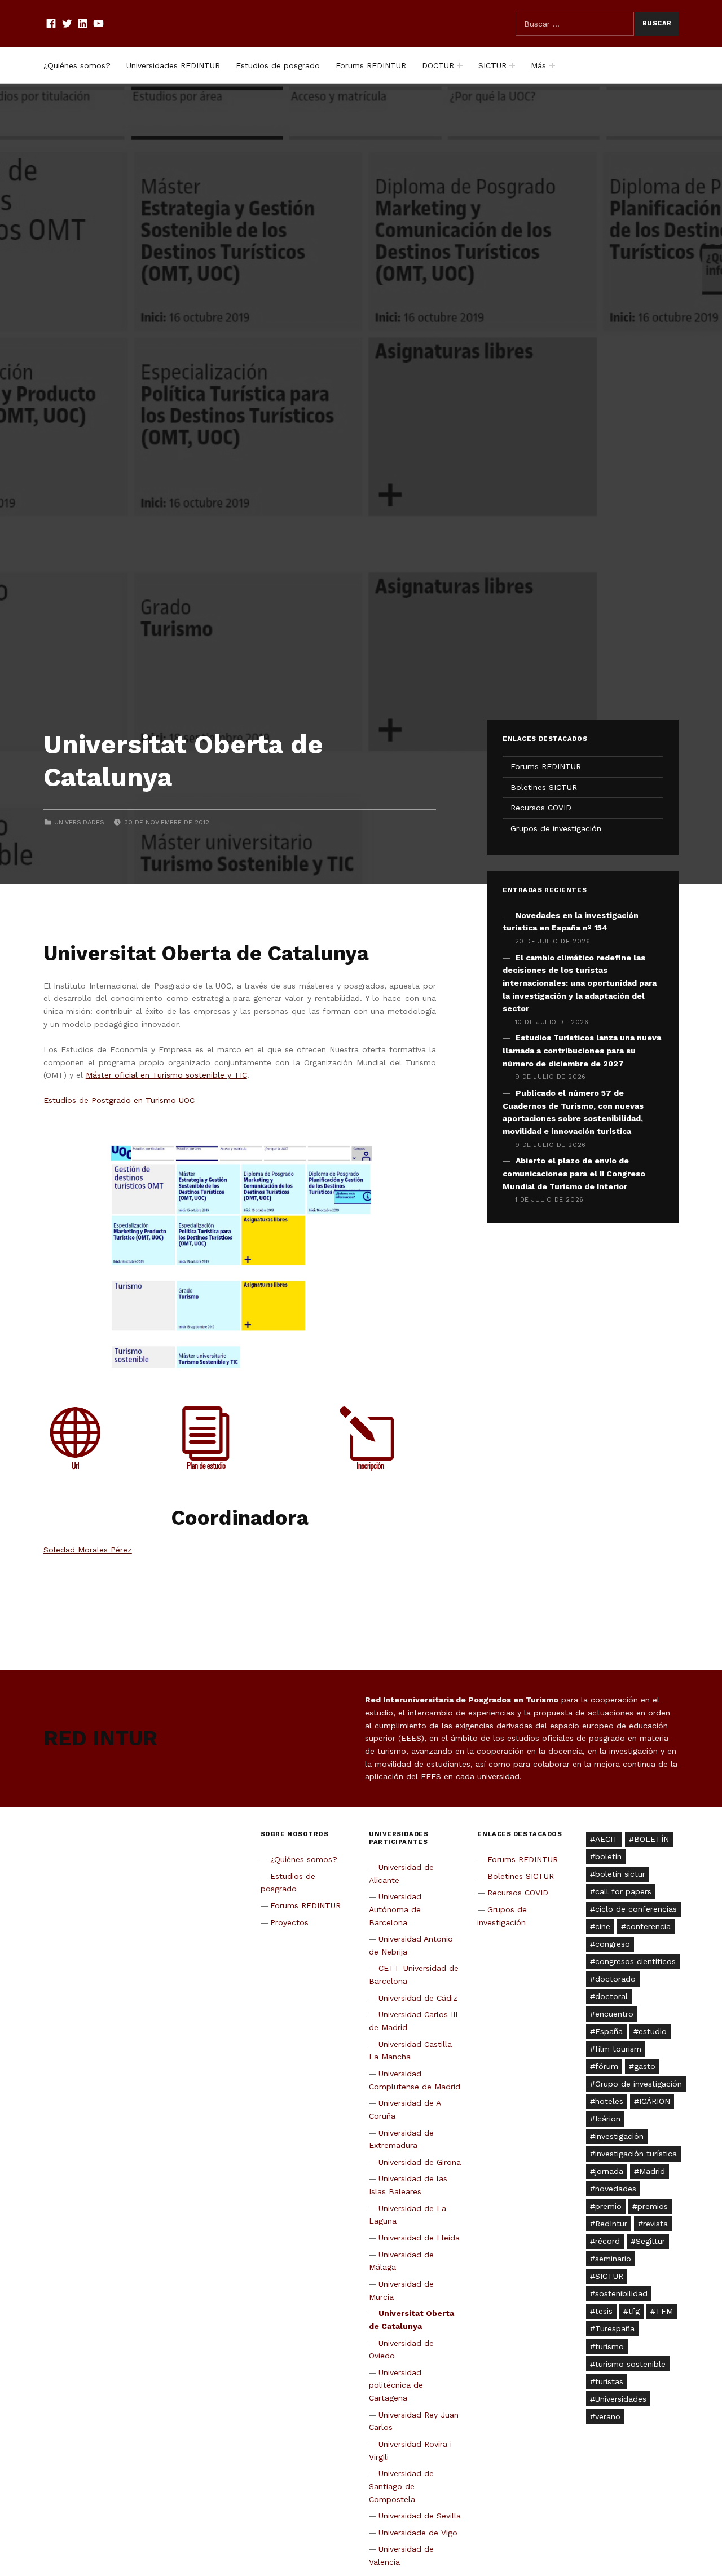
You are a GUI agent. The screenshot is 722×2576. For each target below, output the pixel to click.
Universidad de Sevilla (420, 2516)
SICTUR (492, 65)
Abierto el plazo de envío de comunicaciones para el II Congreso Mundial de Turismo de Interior (574, 1173)
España (609, 2031)
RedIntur (611, 2224)
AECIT (607, 1839)
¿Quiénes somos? (77, 65)
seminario (613, 2259)
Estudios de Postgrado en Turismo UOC (119, 1100)
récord (607, 2241)
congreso (613, 1944)
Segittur (650, 2241)
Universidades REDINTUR (173, 65)
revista (655, 2224)
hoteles (609, 2101)
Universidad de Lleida (419, 2238)
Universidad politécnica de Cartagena (396, 2385)
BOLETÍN (651, 1839)
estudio (653, 2031)
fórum (607, 2066)
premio (608, 2206)
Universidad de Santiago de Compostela (402, 2486)
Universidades (79, 822)
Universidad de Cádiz (418, 1998)
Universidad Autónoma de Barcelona (395, 1909)
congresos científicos (635, 1961)
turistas (609, 2381)
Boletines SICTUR (544, 787)
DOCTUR (438, 65)
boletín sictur (620, 1874)
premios (653, 2206)
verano (608, 2416)
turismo (609, 2346)
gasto (645, 2066)
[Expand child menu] (460, 65)
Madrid (652, 2171)
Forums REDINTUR (371, 65)
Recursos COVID (541, 808)
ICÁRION (655, 2101)
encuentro (614, 2014)
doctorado (615, 1979)
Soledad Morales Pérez (88, 1550)
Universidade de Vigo (418, 2533)
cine (603, 1926)
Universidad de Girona (420, 2162)
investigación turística (636, 2154)
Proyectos (289, 1922)
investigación (619, 2136)
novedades (616, 2189)
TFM (664, 2311)
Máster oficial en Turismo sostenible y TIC (166, 1075)
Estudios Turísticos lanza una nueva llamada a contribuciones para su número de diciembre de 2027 (582, 1050)
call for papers (623, 1891)
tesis (604, 2311)
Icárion (608, 2119)
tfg (634, 2311)
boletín (608, 1856)
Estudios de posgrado (278, 65)
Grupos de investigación (556, 828)
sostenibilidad (621, 2293)
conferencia (648, 1926)
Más (538, 65)
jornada (609, 2171)
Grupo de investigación (639, 2084)
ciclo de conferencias (636, 1909)
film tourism (618, 2049)
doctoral (611, 1996)
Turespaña (615, 2328)
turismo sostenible (630, 2364)
